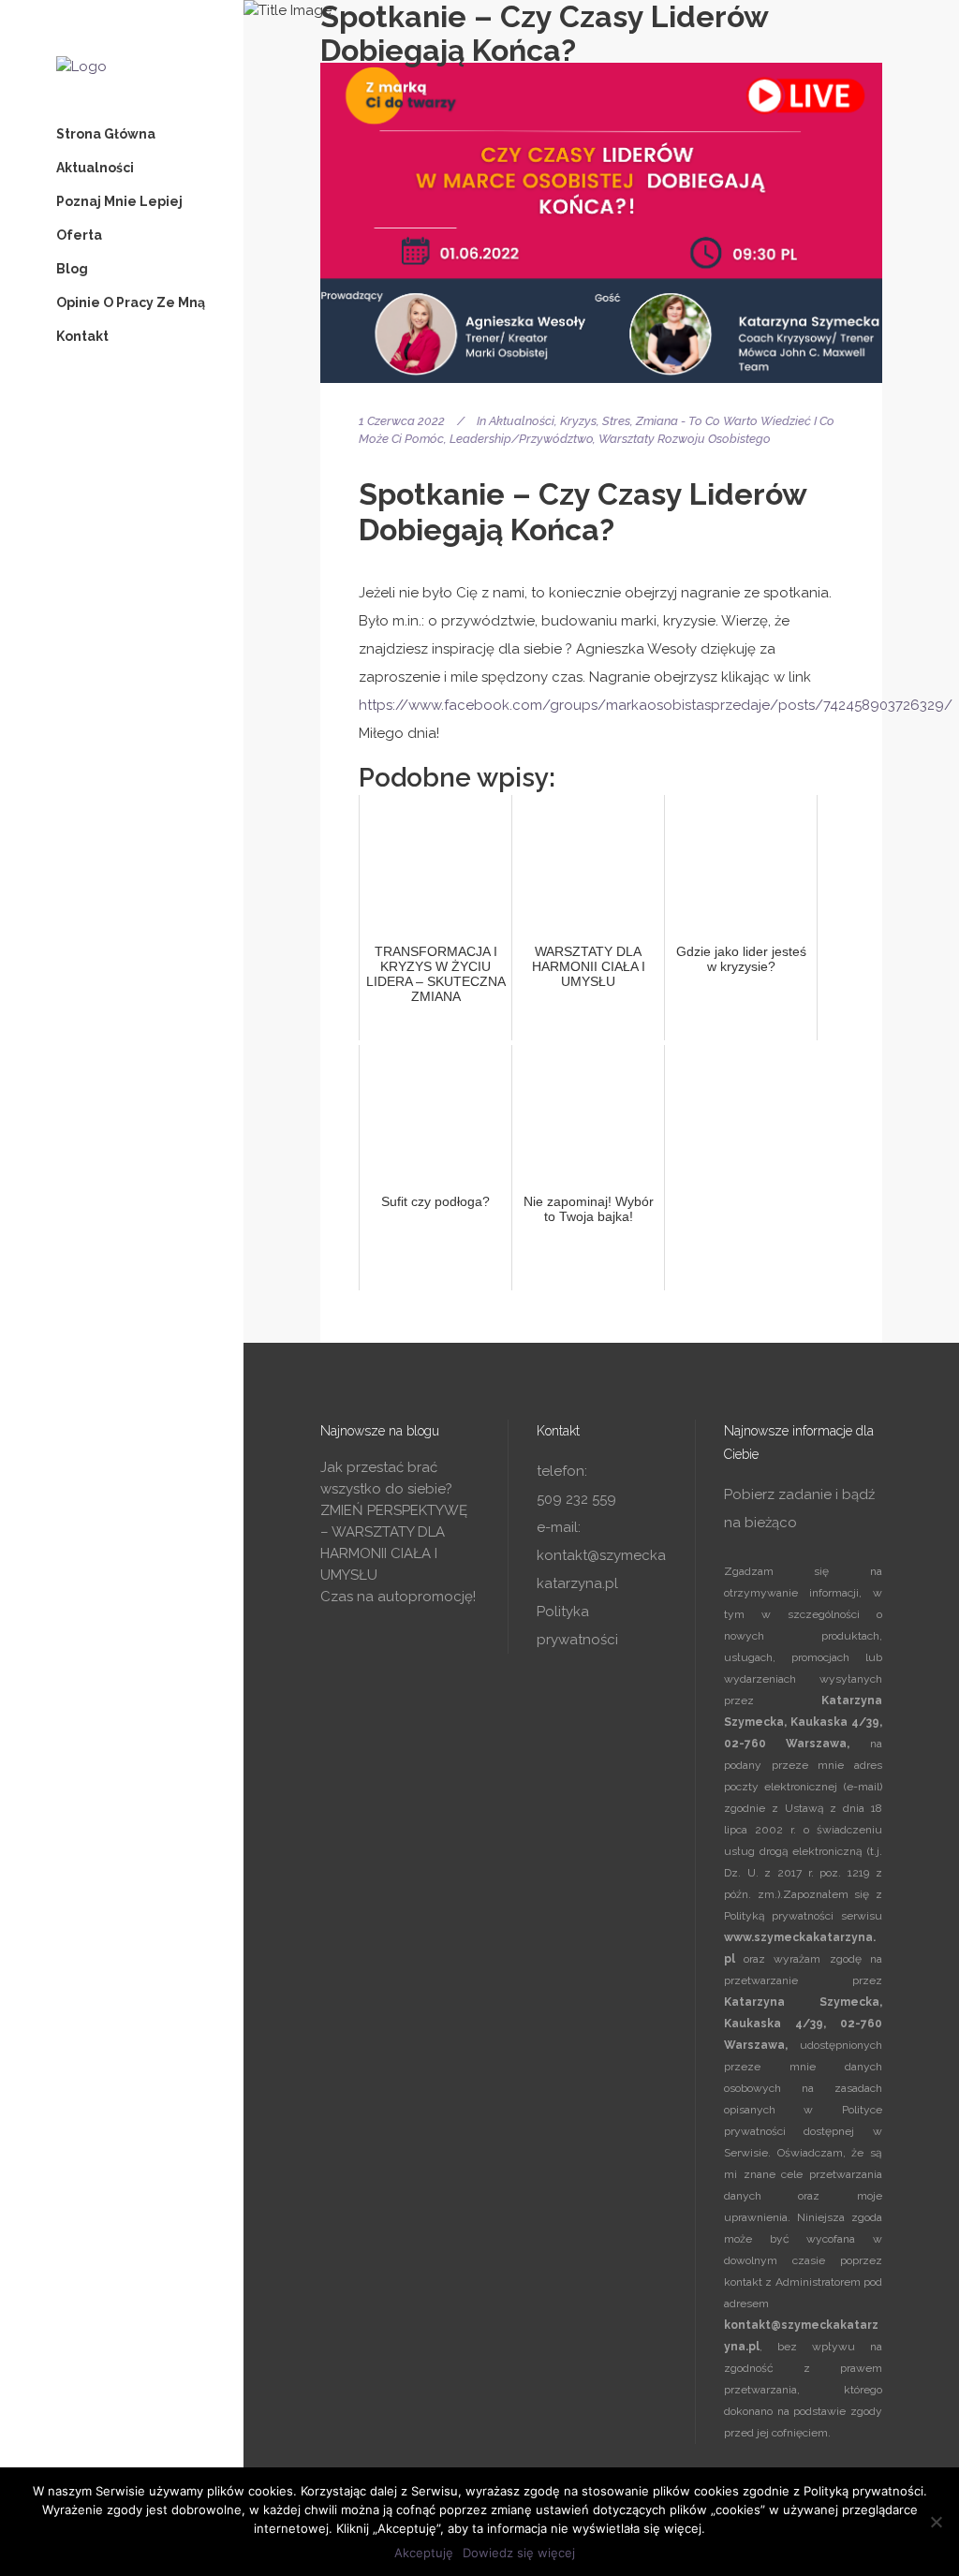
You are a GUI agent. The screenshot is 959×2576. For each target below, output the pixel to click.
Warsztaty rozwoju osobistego (685, 439)
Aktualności (522, 421)
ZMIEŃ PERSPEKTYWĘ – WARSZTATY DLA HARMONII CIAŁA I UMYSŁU (394, 1543)
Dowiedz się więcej (519, 2553)
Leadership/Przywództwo (521, 439)
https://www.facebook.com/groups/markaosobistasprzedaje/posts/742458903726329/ (656, 705)
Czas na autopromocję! (398, 1597)
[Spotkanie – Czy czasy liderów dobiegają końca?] (601, 223)
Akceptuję (424, 2553)
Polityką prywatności (779, 1916)
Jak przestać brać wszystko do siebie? (386, 1478)
